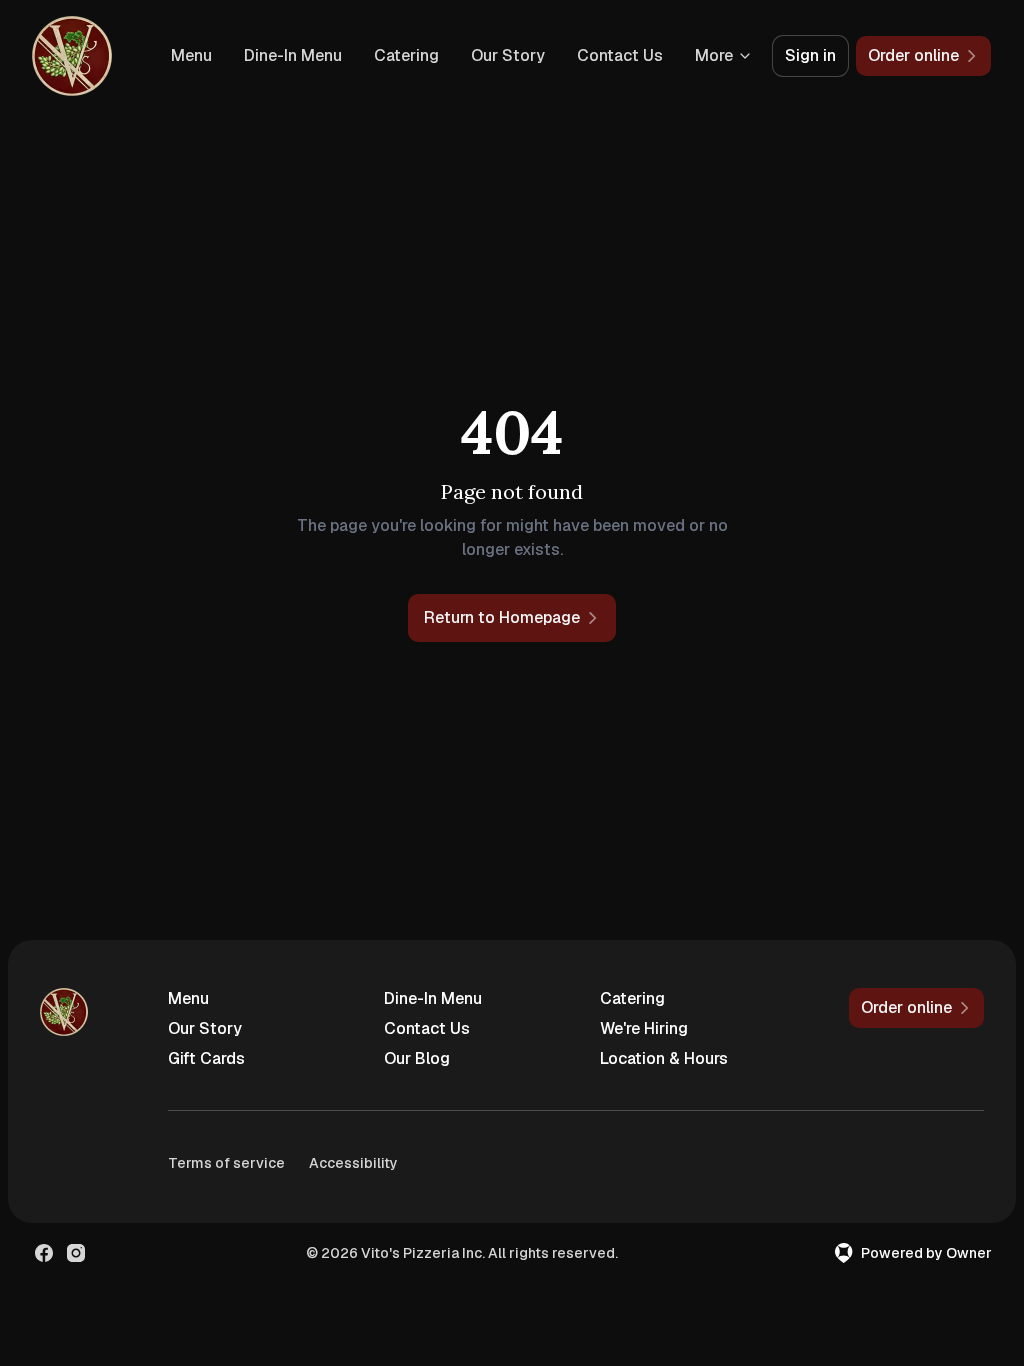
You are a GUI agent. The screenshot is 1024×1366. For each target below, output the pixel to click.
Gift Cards (206, 1058)
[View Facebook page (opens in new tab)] (44, 1253)
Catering (406, 55)
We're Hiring (644, 1028)
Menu (191, 55)
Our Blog (417, 1058)
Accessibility (353, 1163)
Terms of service (226, 1163)
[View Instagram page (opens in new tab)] (76, 1253)
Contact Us (620, 55)
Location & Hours (664, 1058)
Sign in (810, 55)
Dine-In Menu (293, 55)
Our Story (508, 55)
